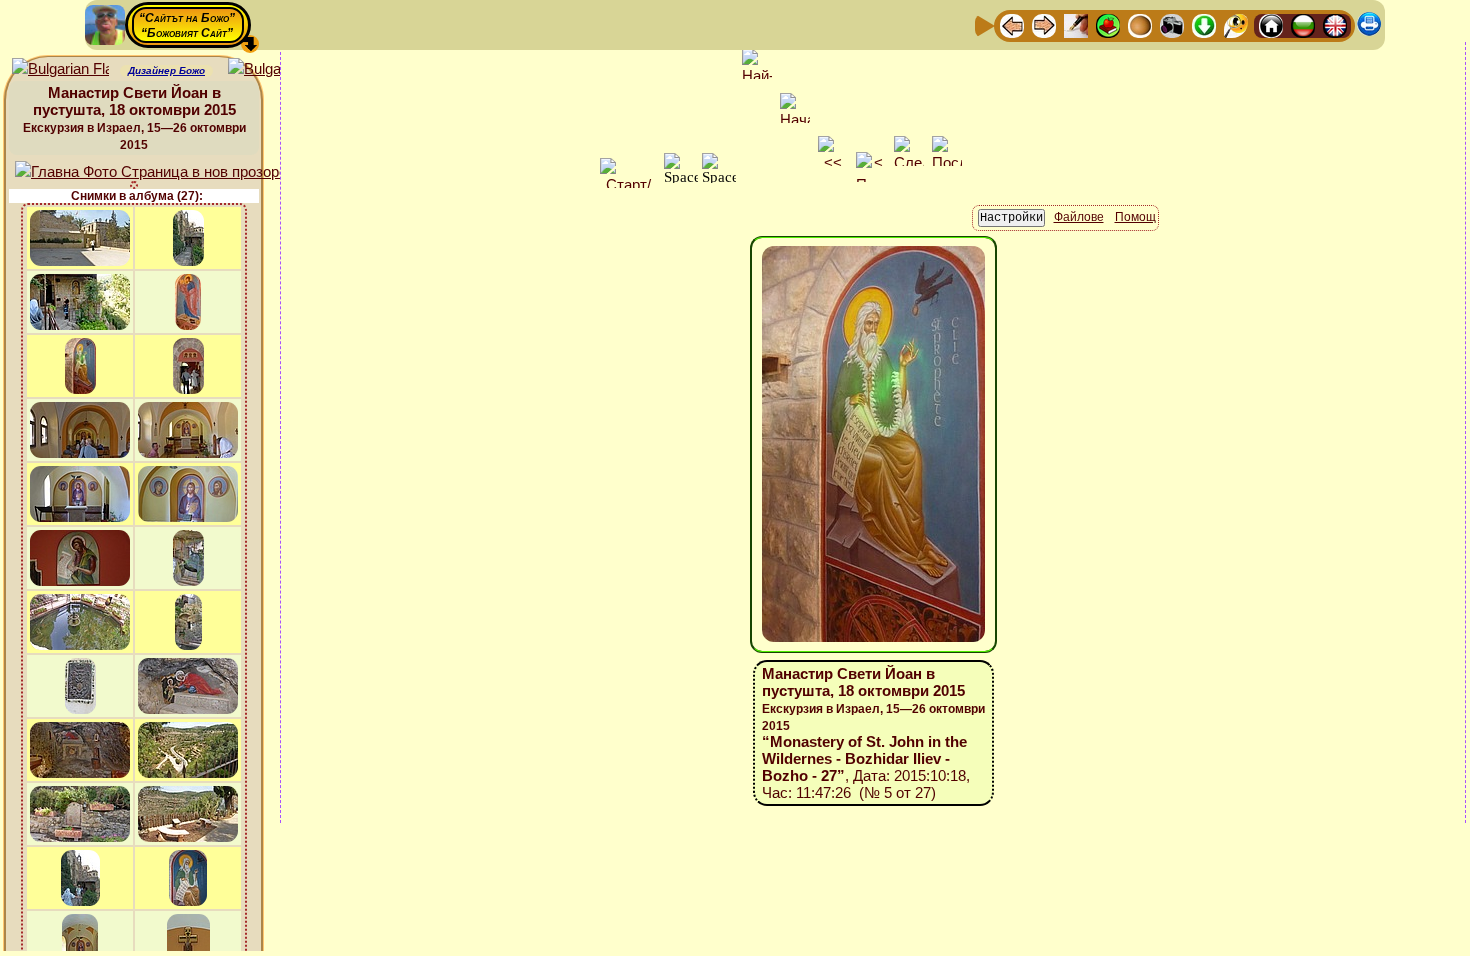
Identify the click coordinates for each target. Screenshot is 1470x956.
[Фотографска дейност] (1172, 24)
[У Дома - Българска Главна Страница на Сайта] (1303, 24)
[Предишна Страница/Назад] (1012, 24)
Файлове (1079, 217)
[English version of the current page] (60, 69)
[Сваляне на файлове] (1204, 24)
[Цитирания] (1108, 24)
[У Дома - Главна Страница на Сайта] (1271, 24)
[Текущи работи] (1140, 24)
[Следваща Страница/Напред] (1044, 24)
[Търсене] (1236, 24)
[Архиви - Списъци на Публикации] (1076, 24)
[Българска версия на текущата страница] (276, 69)
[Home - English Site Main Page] (1335, 24)
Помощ (1135, 217)
